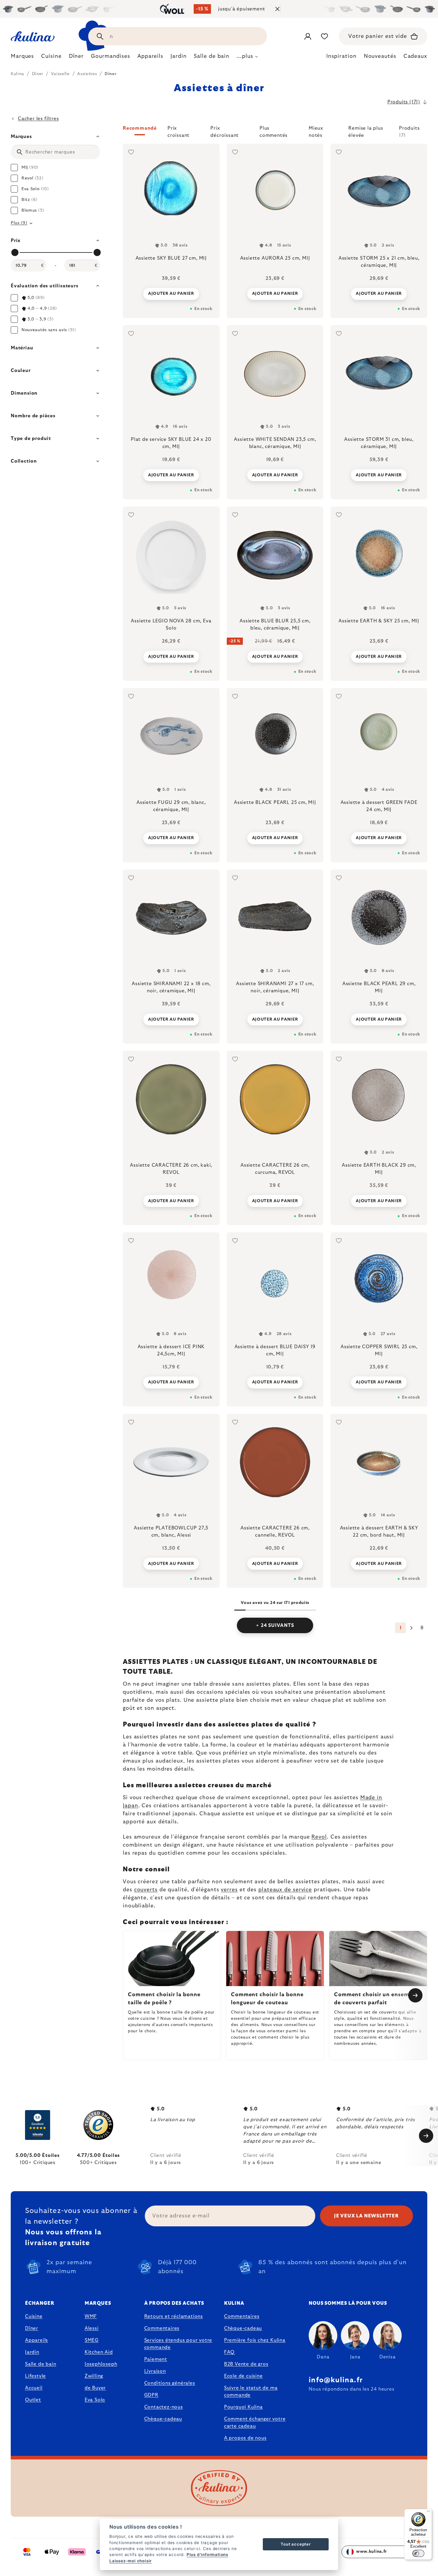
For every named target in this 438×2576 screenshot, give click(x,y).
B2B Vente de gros (246, 2364)
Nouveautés (380, 56)
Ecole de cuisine (243, 2376)
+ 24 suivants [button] (275, 1625)
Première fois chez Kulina (255, 2340)
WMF (91, 2316)
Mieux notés (316, 131)
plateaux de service (285, 1890)
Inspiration (341, 56)
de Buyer (95, 2388)
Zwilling (94, 2376)
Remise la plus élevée (366, 131)
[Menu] (428, 2513)
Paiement (156, 2359)
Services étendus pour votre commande (178, 2344)
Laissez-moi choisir (131, 2561)
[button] (275, 132)
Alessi (92, 2328)
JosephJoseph (101, 2364)
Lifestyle (35, 2376)
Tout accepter (296, 2544)
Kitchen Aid (99, 2352)
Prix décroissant (225, 131)
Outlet (33, 2400)
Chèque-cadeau (163, 2419)
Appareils (36, 2340)
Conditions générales (170, 2383)
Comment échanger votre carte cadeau (255, 2422)
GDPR (151, 2395)
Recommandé (140, 128)
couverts (146, 1890)
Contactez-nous (164, 2407)
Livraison (155, 2371)
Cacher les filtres (38, 119)
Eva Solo (95, 2400)
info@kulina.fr (336, 2380)
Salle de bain (41, 2364)
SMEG (92, 2340)
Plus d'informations (207, 2555)
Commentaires (162, 2328)
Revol (319, 1837)
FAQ (229, 2352)
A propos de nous (245, 2438)
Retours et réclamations (174, 2316)
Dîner (32, 2328)
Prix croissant (178, 131)
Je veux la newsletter (366, 2216)
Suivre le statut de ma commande (251, 2391)
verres (229, 1890)
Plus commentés (274, 131)
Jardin (32, 2352)
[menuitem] (22, 58)
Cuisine (34, 2316)
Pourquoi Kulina (243, 2407)
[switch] (418, 2553)
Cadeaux (415, 56)
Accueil (34, 2388)
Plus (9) (19, 223)
